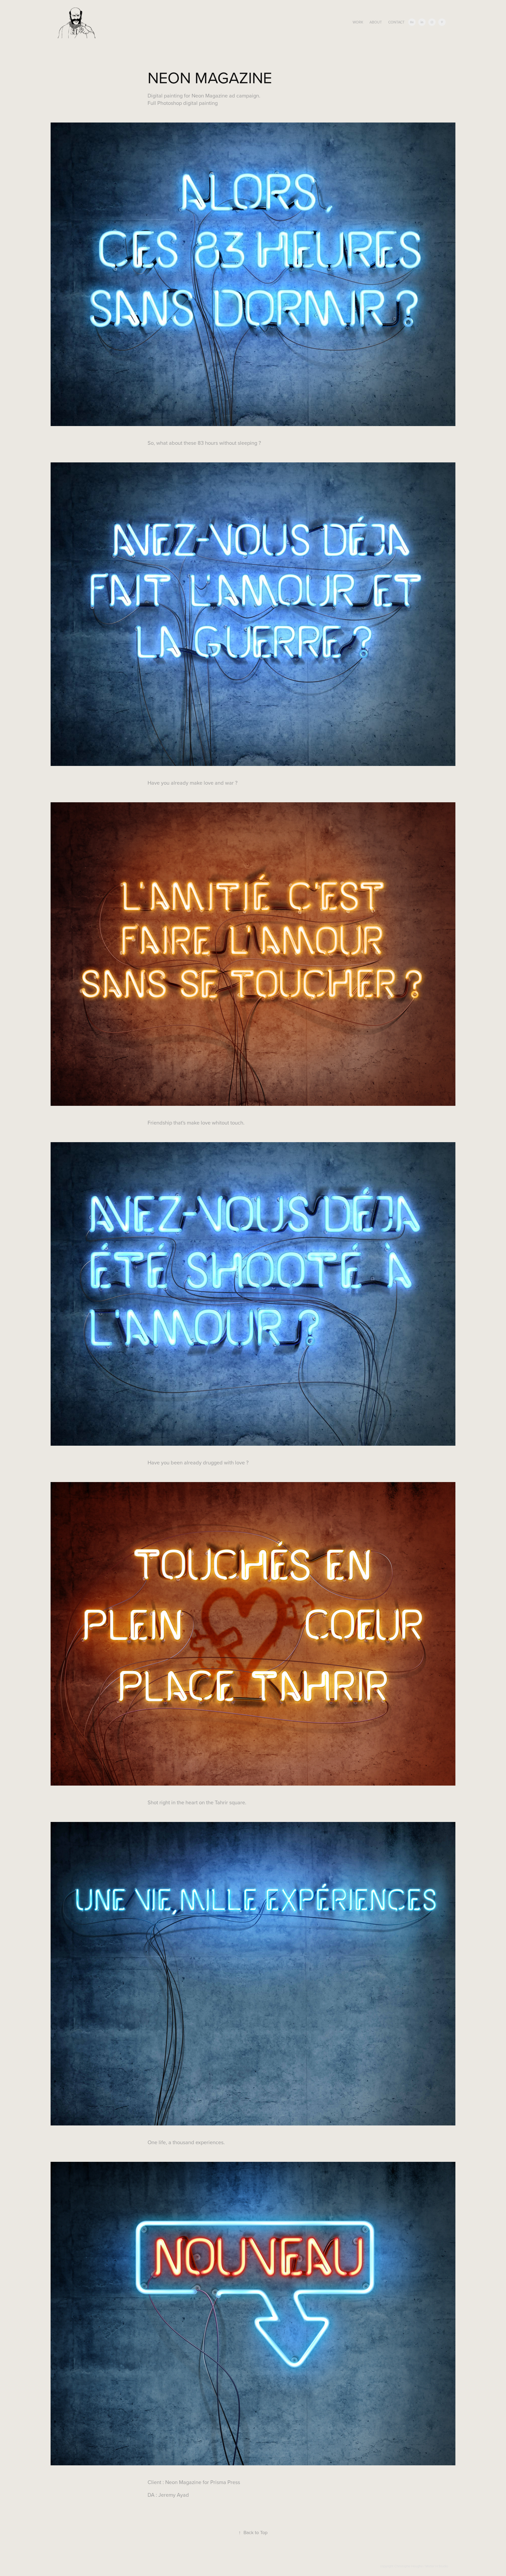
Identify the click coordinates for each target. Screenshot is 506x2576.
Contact (396, 22)
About (376, 22)
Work (358, 22)
